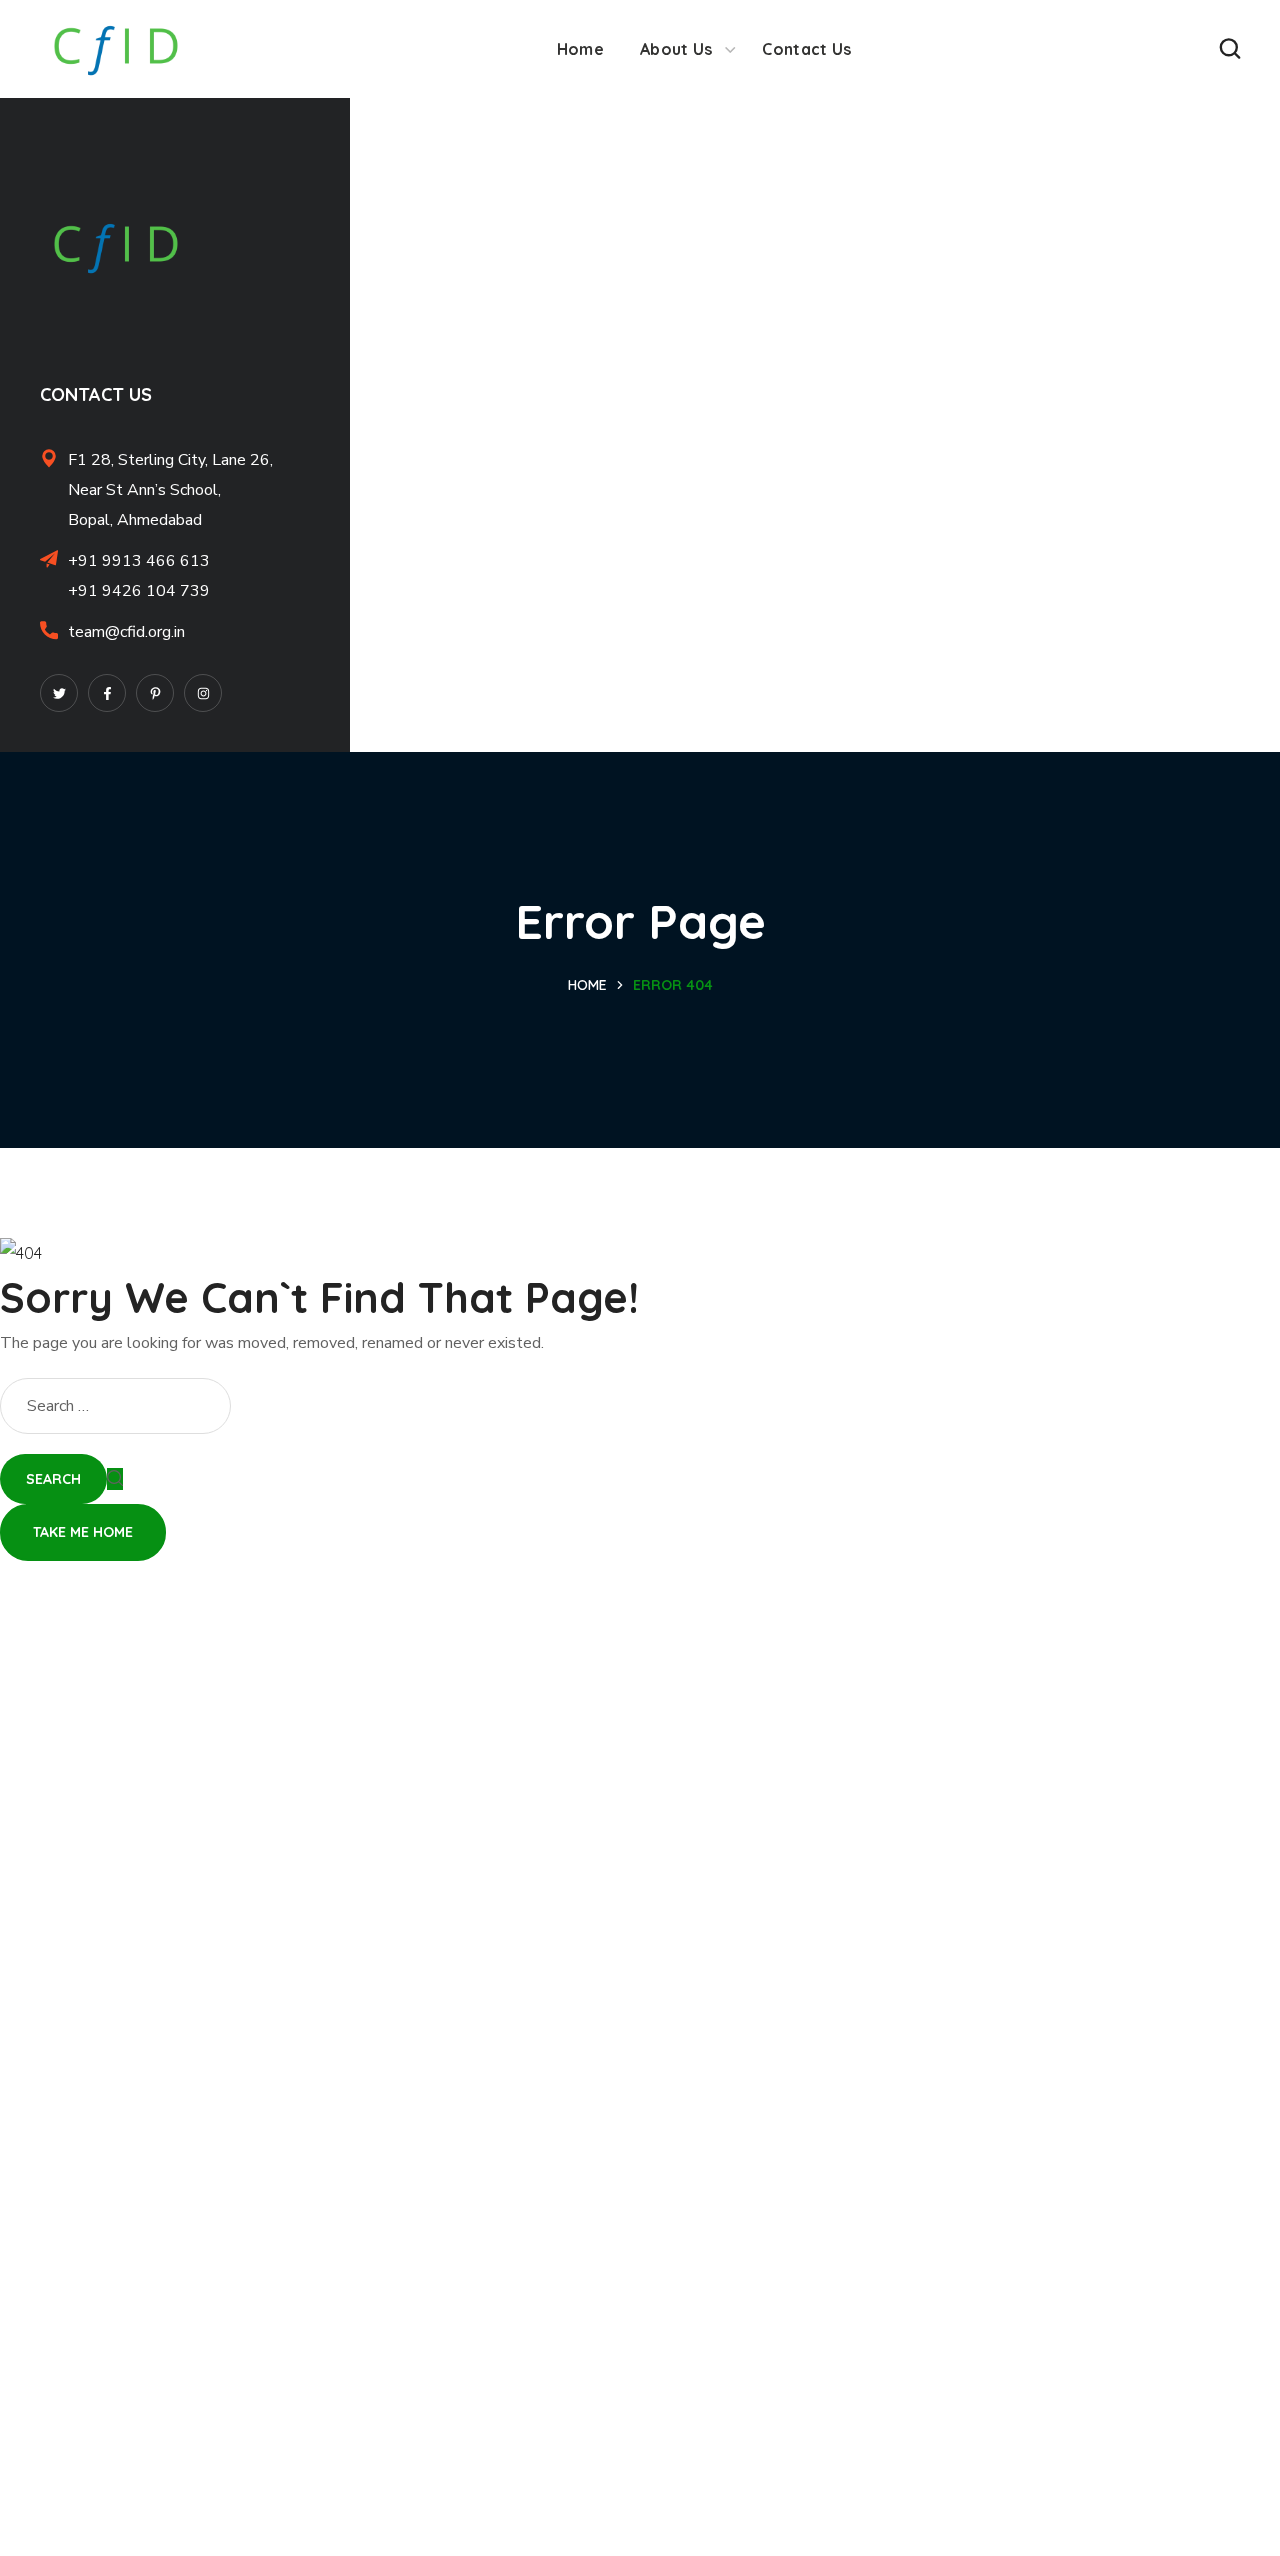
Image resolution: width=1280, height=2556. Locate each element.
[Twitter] (59, 693)
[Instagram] (203, 693)
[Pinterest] (155, 693)
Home (587, 985)
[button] (1230, 49)
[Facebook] (107, 693)
